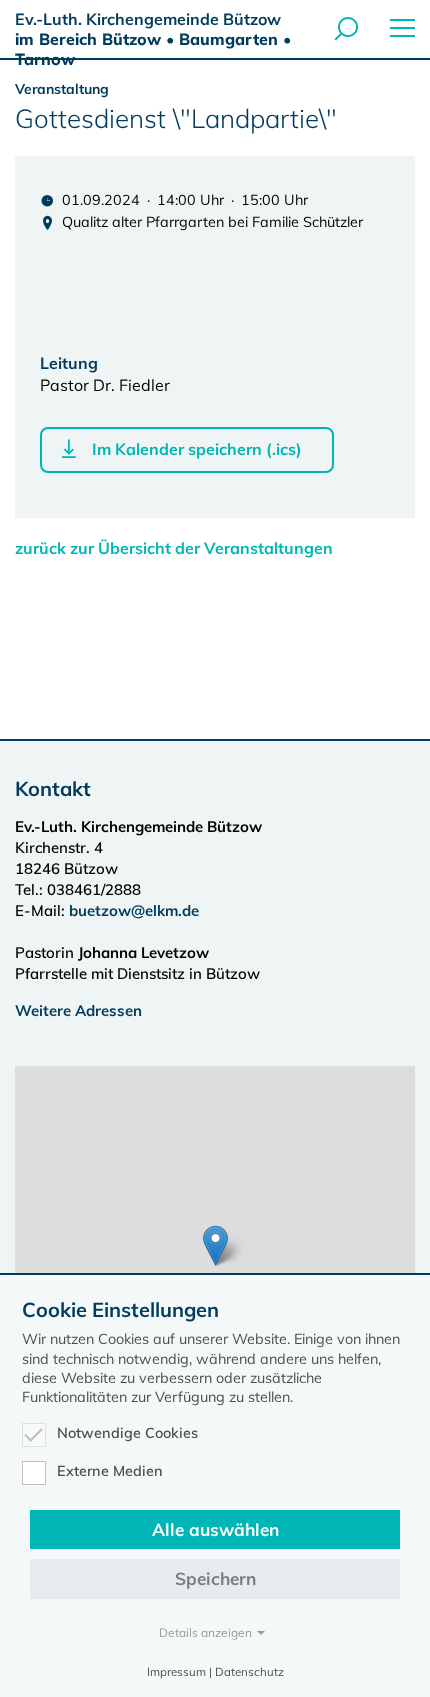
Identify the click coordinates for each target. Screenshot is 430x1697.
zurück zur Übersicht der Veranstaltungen (174, 548)
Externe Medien (110, 1471)
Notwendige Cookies (127, 1433)
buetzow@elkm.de (134, 910)
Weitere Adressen (78, 1010)
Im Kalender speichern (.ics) (197, 449)
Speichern (215, 1578)
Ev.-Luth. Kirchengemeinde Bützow (153, 39)
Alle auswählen (215, 1529)
